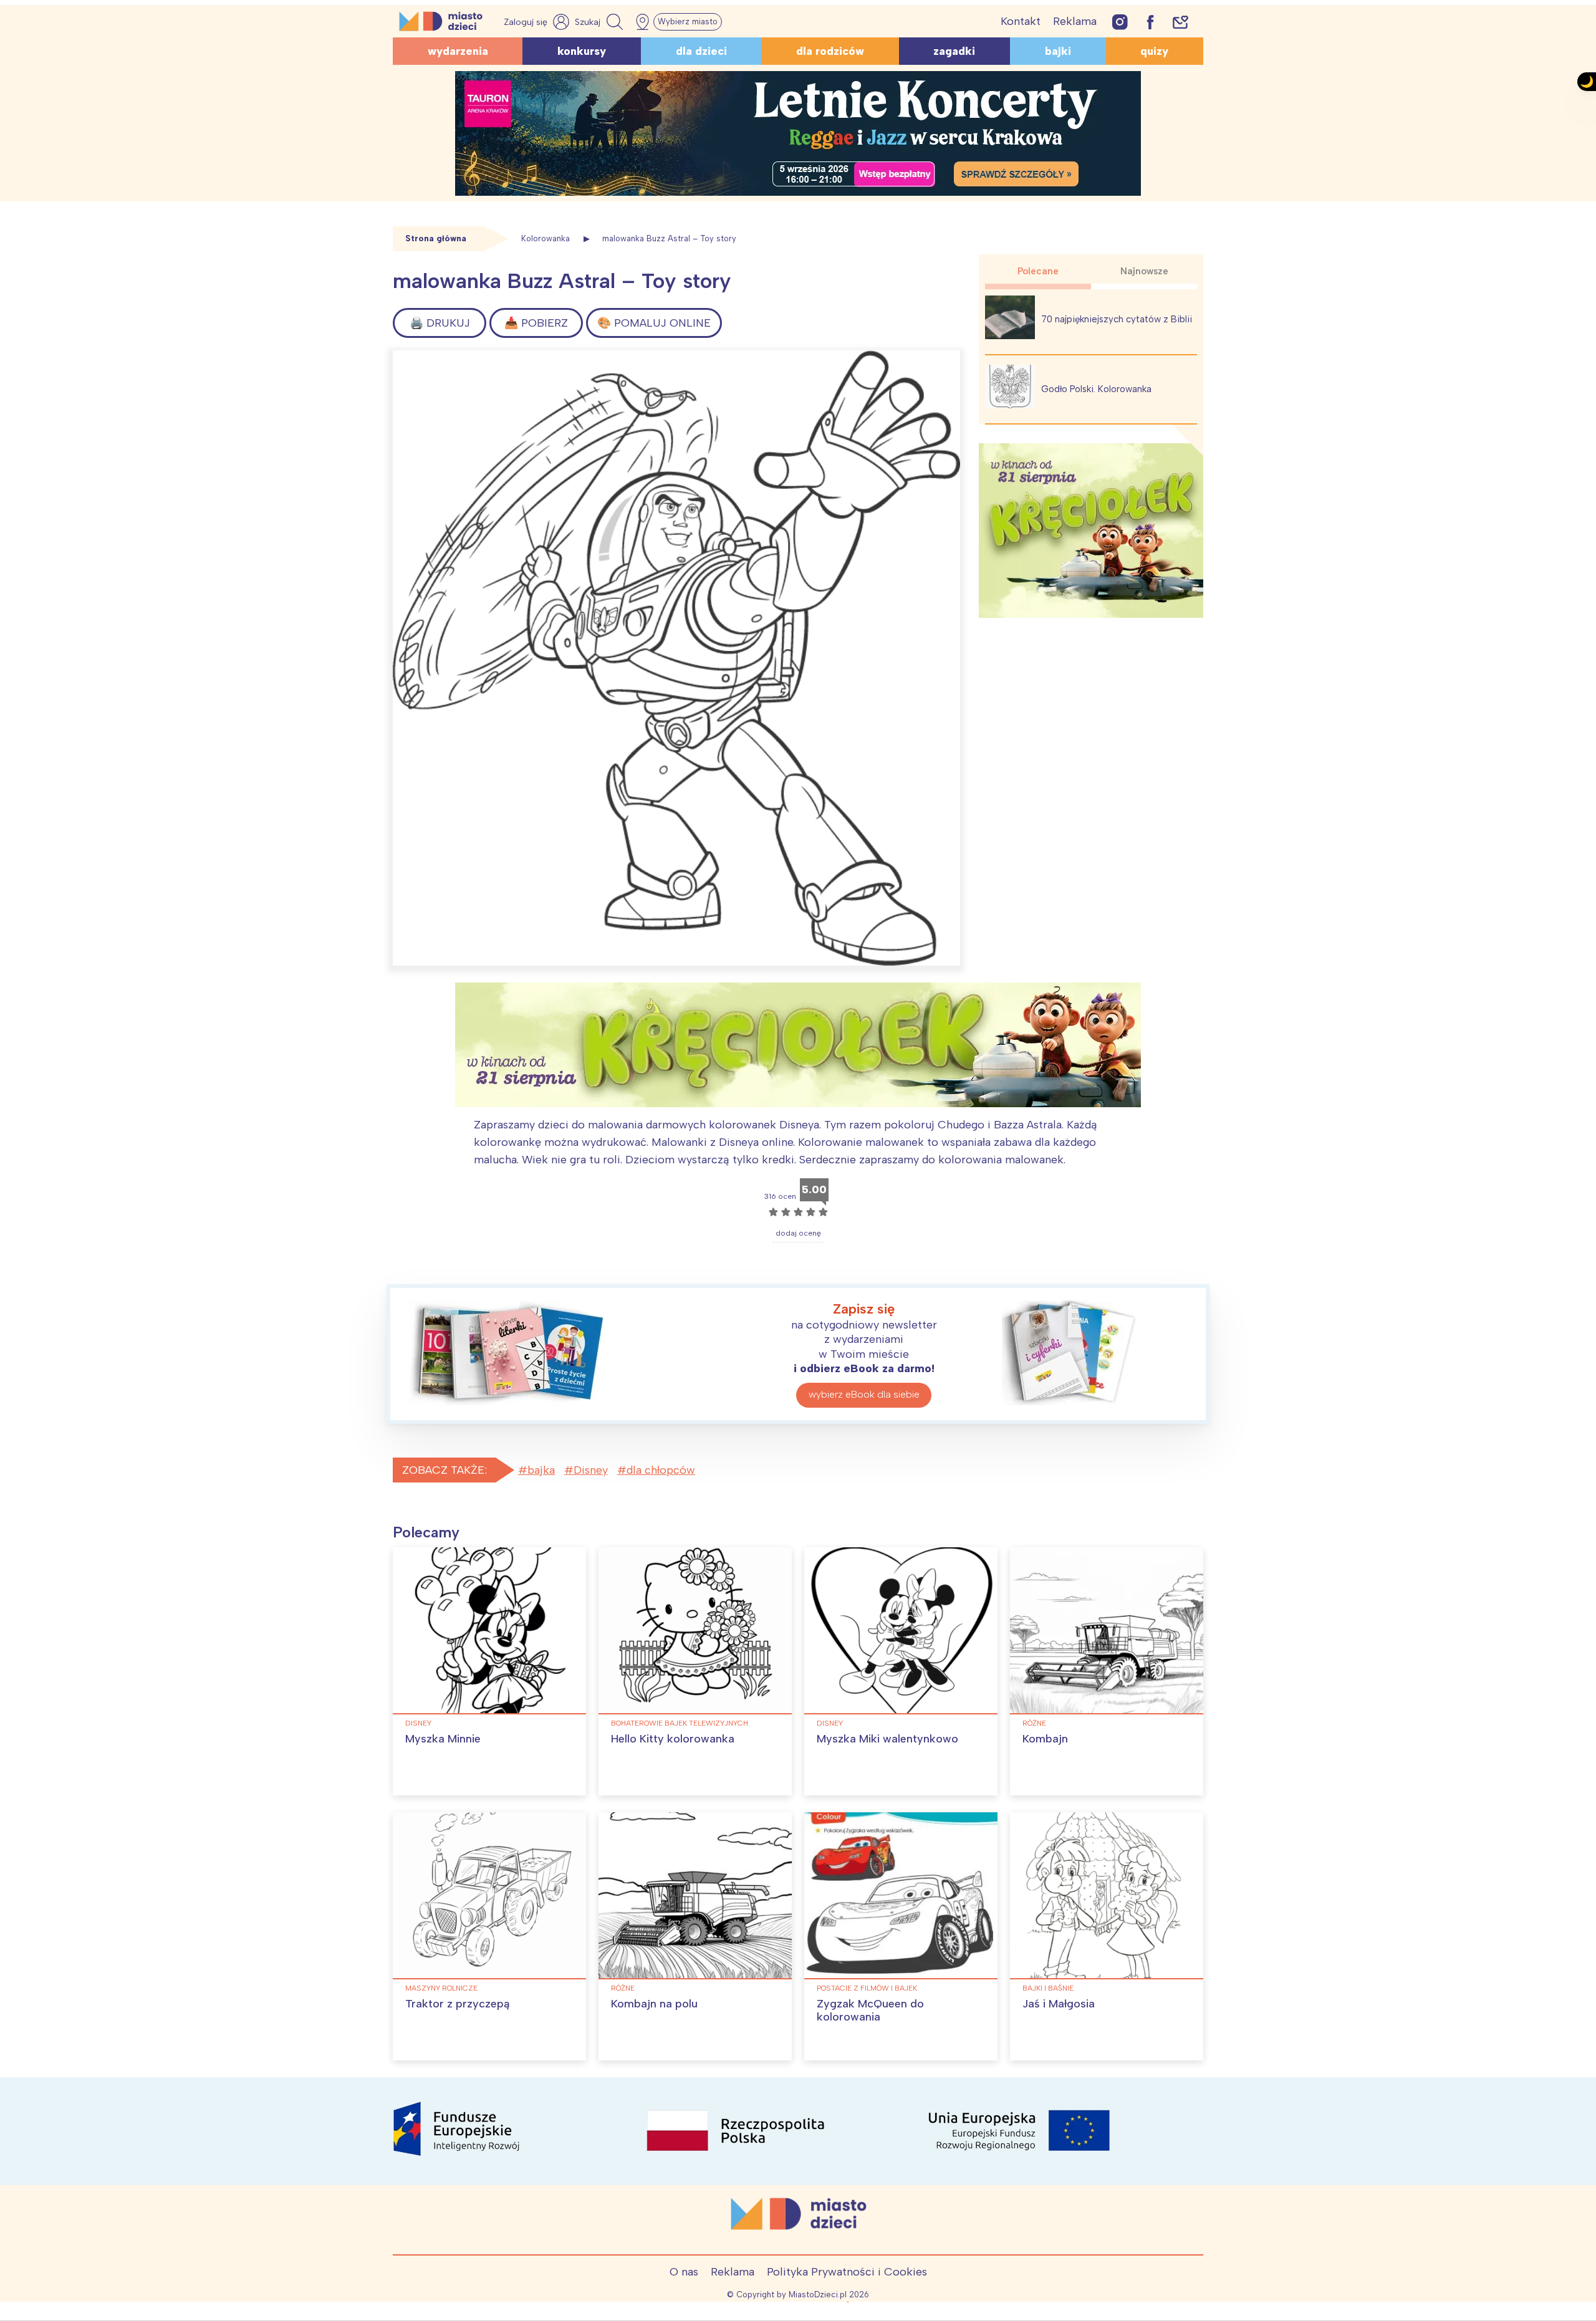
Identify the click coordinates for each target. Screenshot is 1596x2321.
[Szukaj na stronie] (600, 22)
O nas (684, 2272)
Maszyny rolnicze (441, 1988)
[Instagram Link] (1120, 22)
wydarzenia (458, 51)
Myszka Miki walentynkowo (887, 1739)
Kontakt (1021, 21)
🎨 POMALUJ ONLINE (654, 323)
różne (1034, 1723)
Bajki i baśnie (1048, 1988)
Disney (591, 1470)
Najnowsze (1144, 271)
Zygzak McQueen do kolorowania (870, 2011)
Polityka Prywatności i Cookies (847, 2272)
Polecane (1038, 271)
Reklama (1075, 21)
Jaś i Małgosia (1059, 2004)
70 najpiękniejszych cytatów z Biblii (1117, 319)
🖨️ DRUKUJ (440, 323)
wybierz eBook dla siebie (864, 1394)
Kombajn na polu (654, 2004)
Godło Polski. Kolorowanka (1096, 389)
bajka (541, 1470)
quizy (1154, 51)
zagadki (954, 51)
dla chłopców (661, 1470)
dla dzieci (701, 51)
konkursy (582, 51)
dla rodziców (830, 51)
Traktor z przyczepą (457, 2004)
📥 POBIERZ (536, 323)
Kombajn (1045, 1739)
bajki (1058, 51)
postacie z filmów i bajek (867, 1988)
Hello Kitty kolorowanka (673, 1739)
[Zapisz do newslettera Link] (1180, 22)
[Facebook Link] (1150, 22)
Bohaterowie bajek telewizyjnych (680, 1723)
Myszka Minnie (443, 1739)
